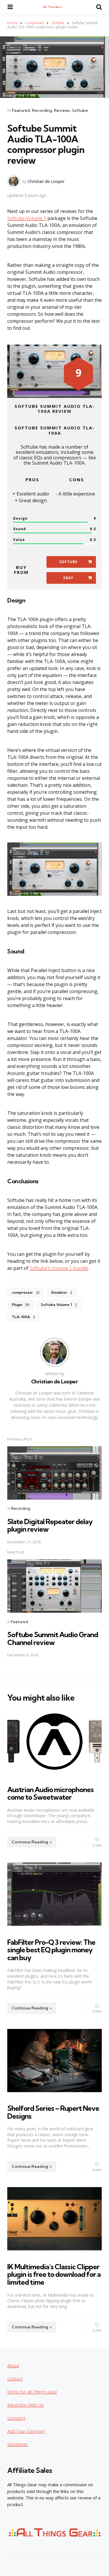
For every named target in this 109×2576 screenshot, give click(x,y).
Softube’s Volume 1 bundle (59, 1268)
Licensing (16, 2418)
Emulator (62, 1293)
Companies (34, 23)
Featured (21, 110)
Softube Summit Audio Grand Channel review (53, 1638)
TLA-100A (23, 1317)
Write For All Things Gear (32, 2392)
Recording (42, 110)
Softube (58, 23)
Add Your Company (26, 2431)
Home (12, 23)
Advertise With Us (25, 2405)
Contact (15, 2378)
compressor (26, 1293)
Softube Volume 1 (27, 218)
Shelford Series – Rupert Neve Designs (53, 2112)
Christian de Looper (46, 181)
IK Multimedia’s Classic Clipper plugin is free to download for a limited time (54, 2274)
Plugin (20, 1305)
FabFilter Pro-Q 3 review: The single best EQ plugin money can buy (51, 1950)
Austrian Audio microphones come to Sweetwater (50, 1793)
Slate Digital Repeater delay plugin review (50, 1525)
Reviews (62, 110)
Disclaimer (18, 2444)
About (13, 2365)
